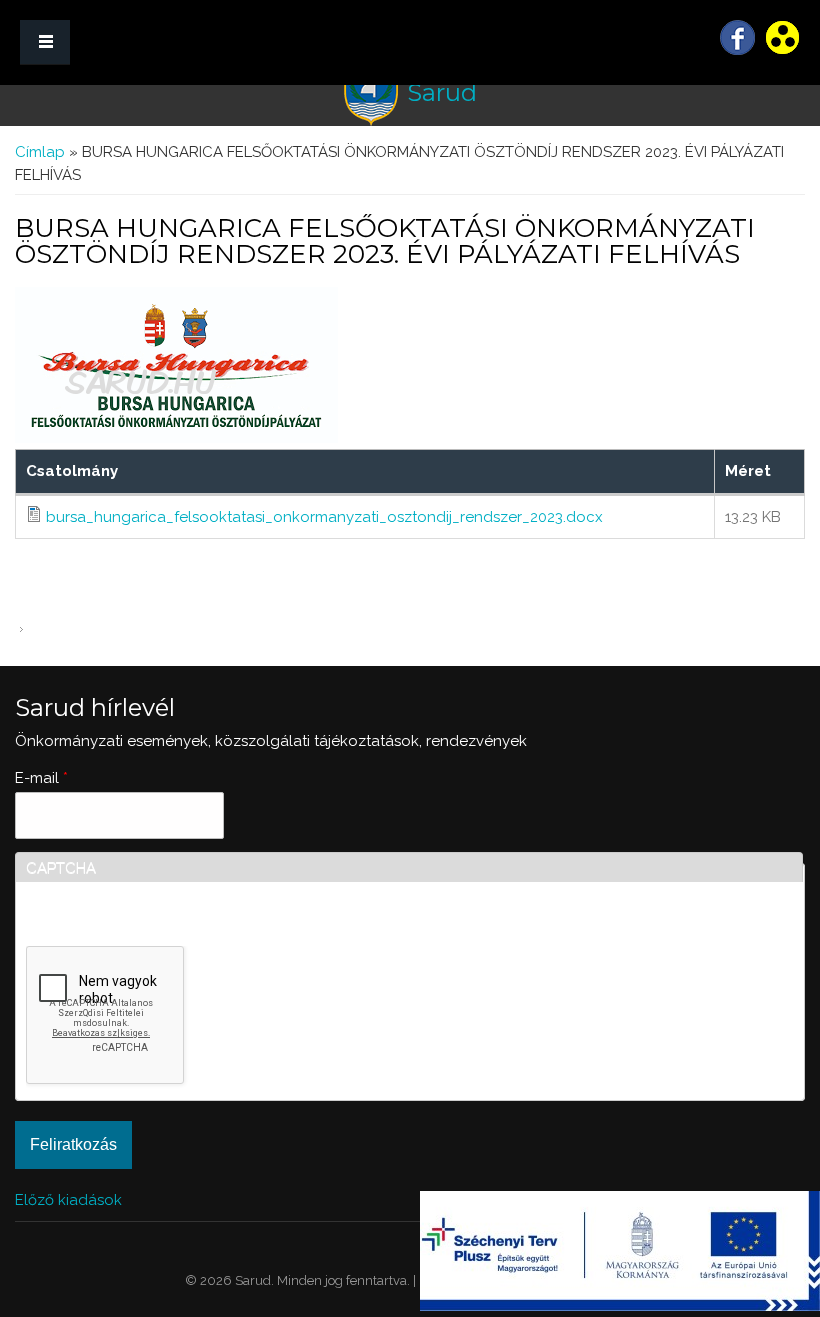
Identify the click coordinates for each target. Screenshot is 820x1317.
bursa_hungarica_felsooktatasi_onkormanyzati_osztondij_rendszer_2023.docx (324, 517)
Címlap (40, 152)
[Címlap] (371, 93)
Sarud (442, 92)
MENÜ (45, 42)
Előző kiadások (68, 1200)
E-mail (41, 778)
